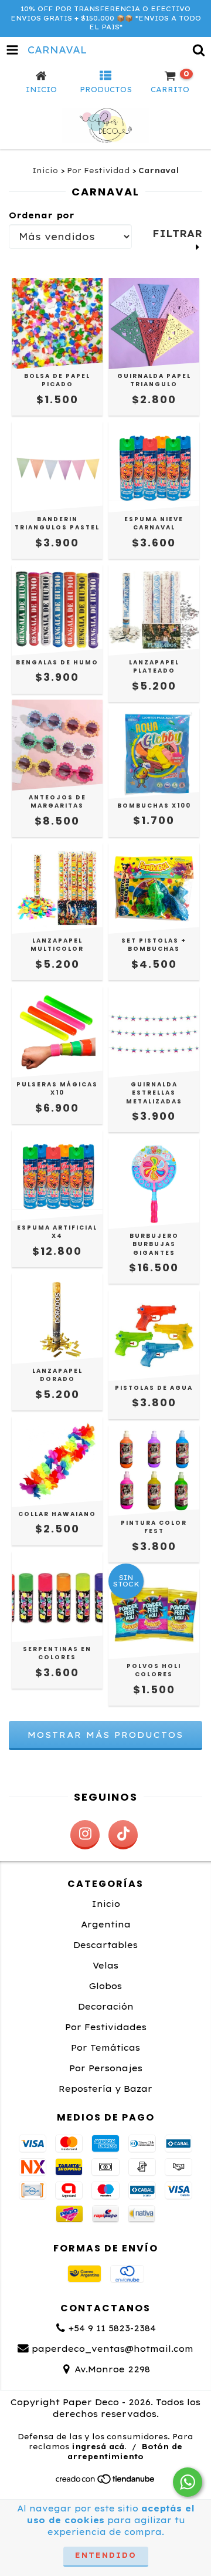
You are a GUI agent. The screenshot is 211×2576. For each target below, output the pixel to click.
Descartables (105, 1945)
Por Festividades (106, 2027)
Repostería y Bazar (105, 2089)
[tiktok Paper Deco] (123, 1835)
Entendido (106, 2555)
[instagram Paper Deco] (85, 1835)
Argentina (106, 1925)
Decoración (106, 2007)
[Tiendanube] (106, 2482)
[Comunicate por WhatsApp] (188, 2482)
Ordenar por (42, 215)
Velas (105, 1966)
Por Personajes (106, 2068)
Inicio (45, 171)
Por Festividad (98, 171)
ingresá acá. (99, 2447)
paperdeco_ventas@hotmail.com (113, 2349)
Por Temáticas (105, 2048)
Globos (105, 1986)
